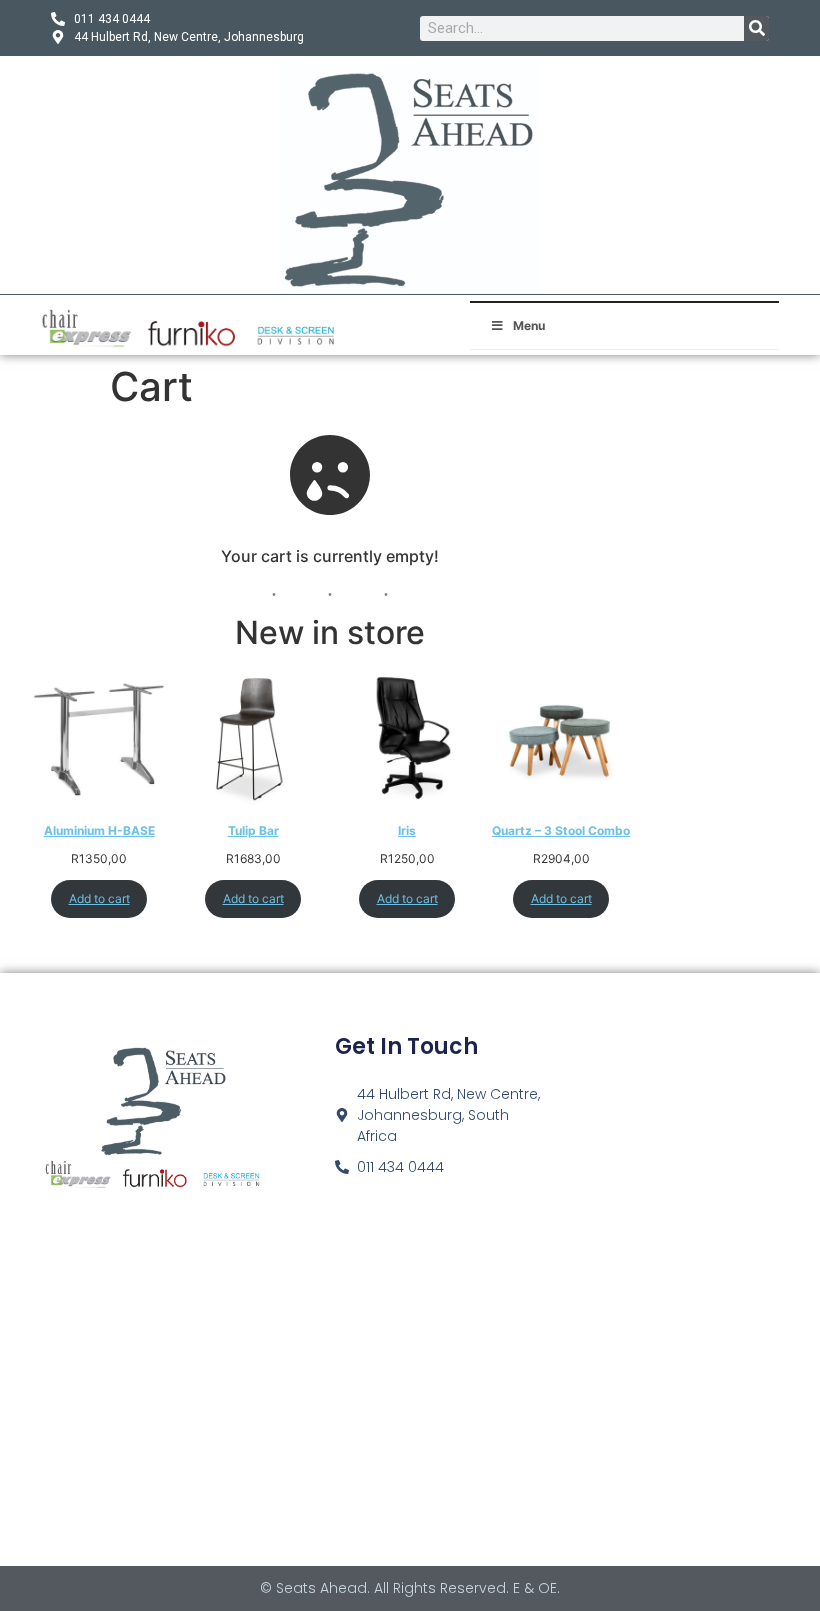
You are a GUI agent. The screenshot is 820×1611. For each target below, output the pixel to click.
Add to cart (99, 898)
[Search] (756, 28)
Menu (529, 325)
